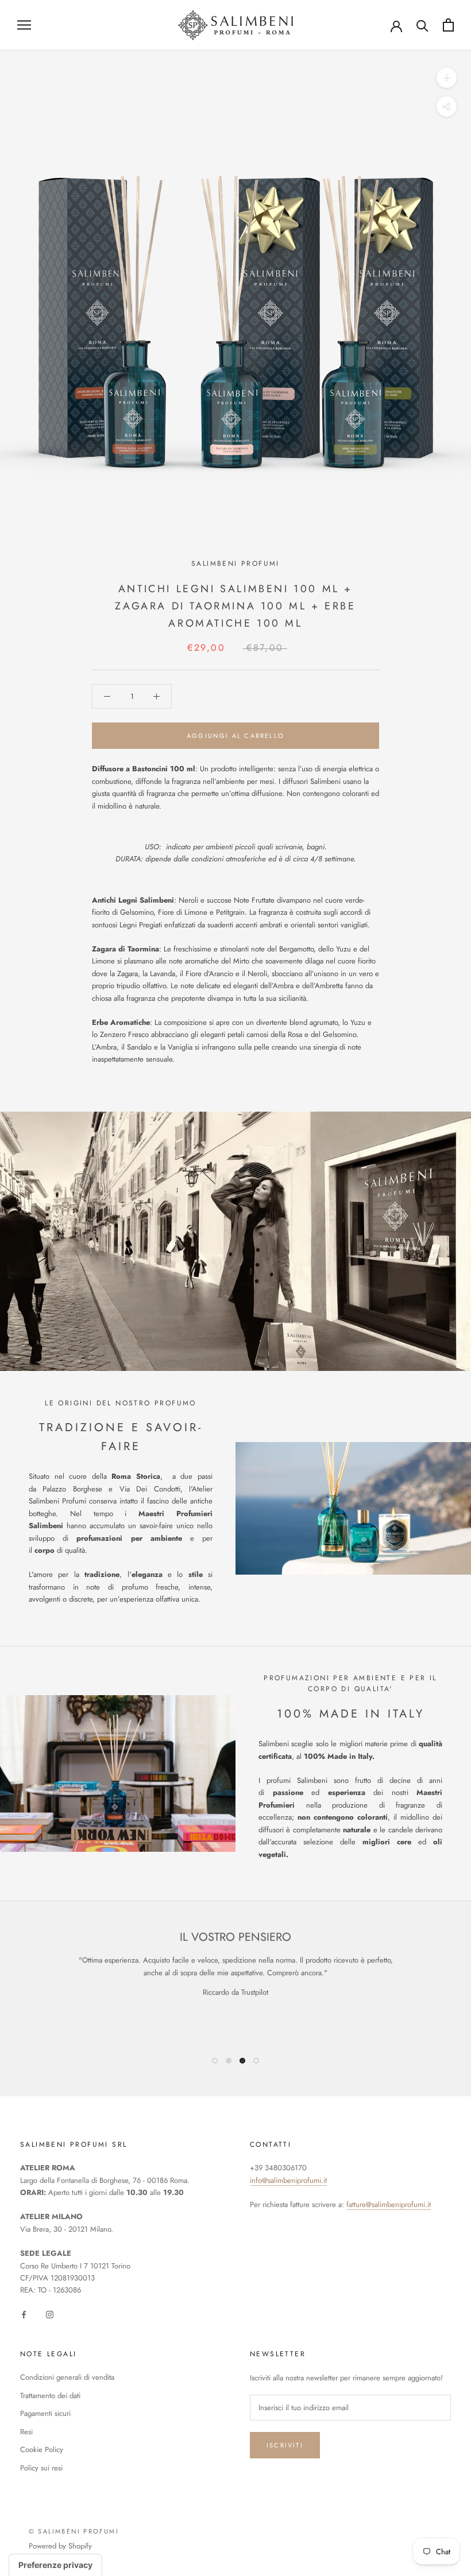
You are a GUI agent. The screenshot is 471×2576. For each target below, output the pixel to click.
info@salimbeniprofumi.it (288, 2180)
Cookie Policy (42, 2449)
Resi (26, 2432)
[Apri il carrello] (448, 25)
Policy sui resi (41, 2468)
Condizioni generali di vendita (67, 2377)
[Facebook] (24, 2314)
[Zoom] (447, 77)
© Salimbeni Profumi (74, 2531)
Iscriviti (285, 2445)
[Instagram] (50, 2314)
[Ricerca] (422, 25)
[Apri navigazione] (24, 25)
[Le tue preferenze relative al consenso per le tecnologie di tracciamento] (55, 2565)
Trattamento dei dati (50, 2396)
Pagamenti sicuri (45, 2413)
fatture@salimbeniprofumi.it (389, 2204)
